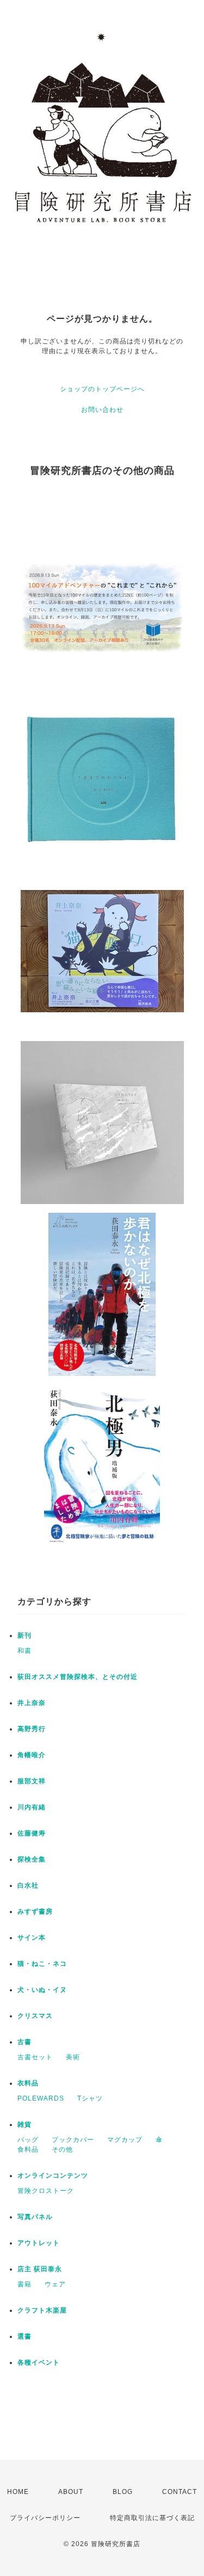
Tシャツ (90, 2098)
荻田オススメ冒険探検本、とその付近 (78, 1677)
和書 (24, 1651)
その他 (62, 2149)
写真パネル (35, 2217)
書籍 (24, 2284)
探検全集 (32, 1859)
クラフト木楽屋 (42, 2310)
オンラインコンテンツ (53, 2176)
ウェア (55, 2284)
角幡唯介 (32, 1755)
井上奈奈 (32, 1703)
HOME (18, 2492)
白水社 (28, 1885)
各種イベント (39, 2362)
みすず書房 (35, 1911)
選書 (24, 2336)
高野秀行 (32, 1729)
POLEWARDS (41, 2098)
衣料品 (28, 2083)
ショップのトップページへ (102, 389)
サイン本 (32, 1938)
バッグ (28, 2140)
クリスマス (35, 2016)
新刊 (24, 1635)
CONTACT (180, 2492)
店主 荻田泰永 (40, 2269)
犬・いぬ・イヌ (42, 1990)
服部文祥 (32, 1781)
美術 (73, 2057)
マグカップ (125, 2140)
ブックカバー (73, 2140)
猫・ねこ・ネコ (42, 1964)
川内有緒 (32, 1807)
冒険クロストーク (46, 2191)
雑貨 (24, 2124)
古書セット (35, 2057)
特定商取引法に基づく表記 (152, 2518)
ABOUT (71, 2492)
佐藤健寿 (32, 1833)
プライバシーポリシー (45, 2518)
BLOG (123, 2492)
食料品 (28, 2149)
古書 (24, 2042)
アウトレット (39, 2243)
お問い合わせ (102, 410)
